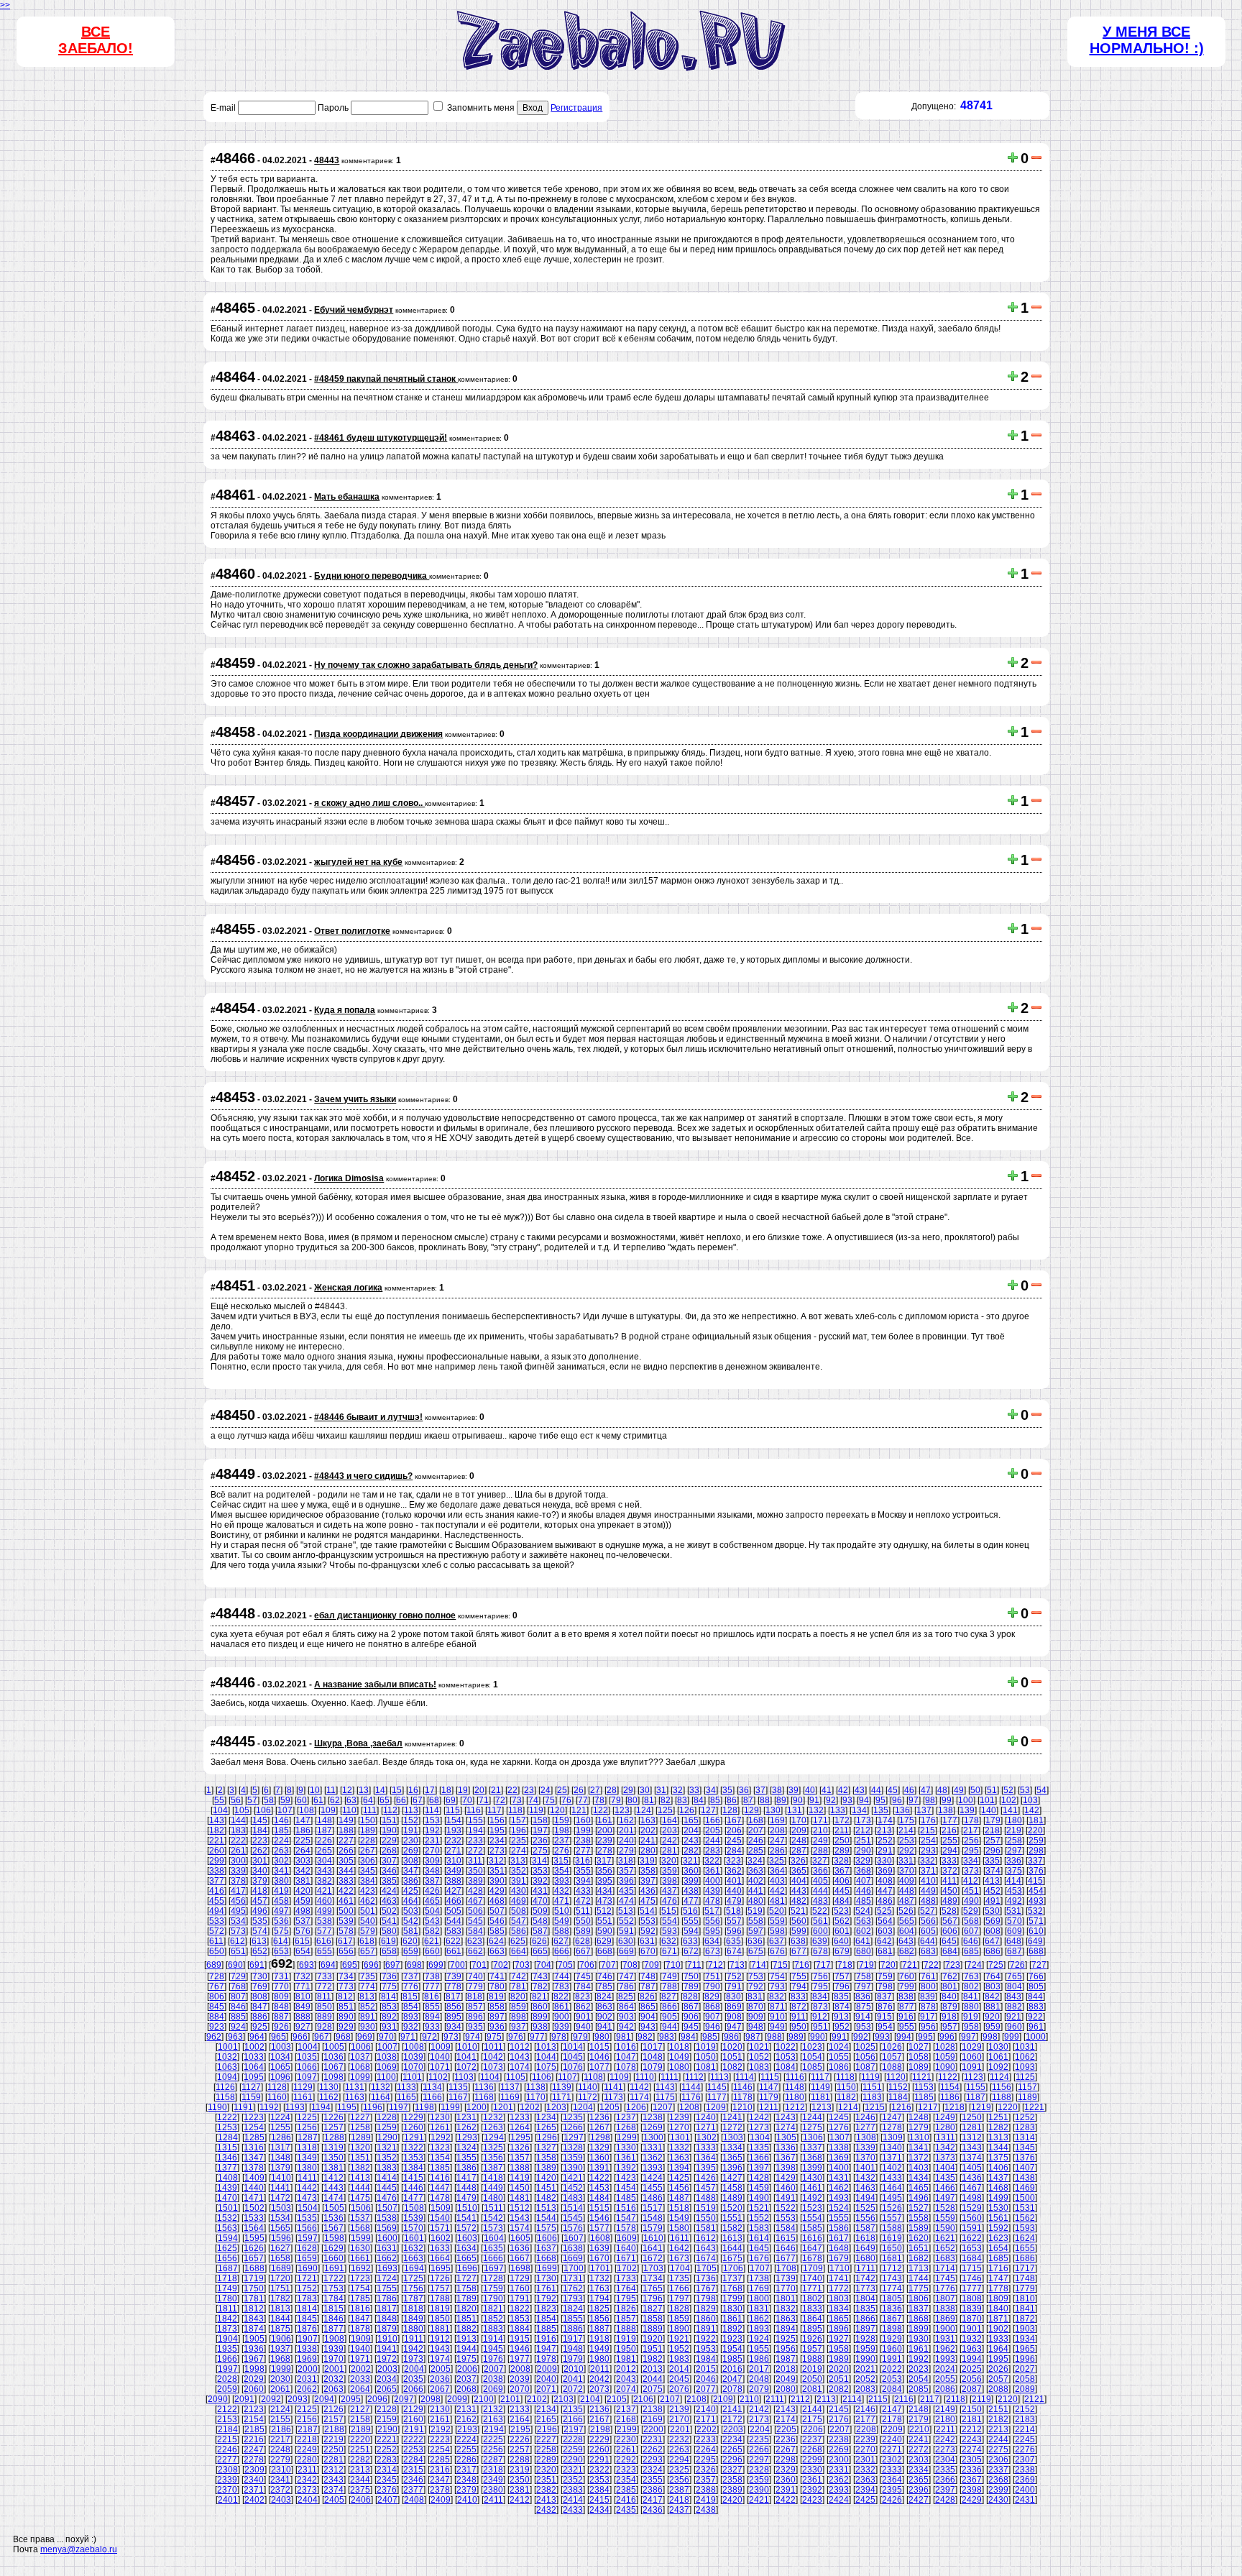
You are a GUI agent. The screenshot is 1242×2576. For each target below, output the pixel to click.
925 (260, 2027)
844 (1035, 1997)
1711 (866, 2268)
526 (906, 1911)
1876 (307, 2329)
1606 (547, 2238)
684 (950, 1951)
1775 (919, 2288)
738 (432, 1976)
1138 (536, 2087)
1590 (945, 2228)
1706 (733, 2268)
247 (777, 1841)
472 (583, 1901)
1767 (706, 2288)
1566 (307, 2228)
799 (907, 1986)
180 (1015, 1820)
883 (1036, 2007)
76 (566, 1800)
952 (842, 2027)
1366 (759, 2158)
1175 (665, 2097)
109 (328, 1810)
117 (494, 1810)
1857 (626, 2319)
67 (418, 1800)
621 (432, 1941)
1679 (839, 2258)
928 (325, 2027)
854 (411, 2007)
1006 (361, 2047)
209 (799, 1830)
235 (519, 1841)
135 (881, 1810)
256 (971, 1841)
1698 (520, 2268)
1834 (839, 2309)
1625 (227, 2248)
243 (691, 1841)
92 (831, 1800)
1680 (865, 2258)
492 (1015, 1901)
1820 (466, 2309)
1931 (945, 2339)
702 (501, 1965)
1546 (599, 2218)
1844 (280, 2319)
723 (953, 1965)
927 (303, 2027)
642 (884, 1941)
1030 (998, 2047)
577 (325, 1931)
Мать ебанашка (347, 497)
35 (727, 1790)
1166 (432, 2097)
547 (519, 1921)
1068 (360, 2067)
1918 (599, 2339)
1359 (573, 2158)
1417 (466, 2178)
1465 (919, 2188)
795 (820, 1986)
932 (411, 2027)
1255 (280, 2127)
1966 (227, 2359)
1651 (919, 2248)
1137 (510, 2087)
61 (318, 1800)
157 (519, 1820)
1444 (360, 2188)
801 (950, 1986)
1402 (892, 2168)
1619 (892, 2238)
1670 (599, 2258)
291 (885, 1851)
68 (434, 1800)
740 (475, 1976)
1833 (812, 2309)
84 (699, 1800)
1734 (653, 2278)
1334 (732, 2148)
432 (562, 1891)
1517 (653, 2208)
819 (496, 1997)
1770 (786, 2288)
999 (1012, 2037)
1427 (732, 2178)
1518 (679, 2208)
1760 (520, 2288)
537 (303, 1921)
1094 (227, 2077)
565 (907, 1921)
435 (626, 1891)
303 (303, 1861)
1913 (466, 2339)
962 (214, 2037)
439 (713, 1891)
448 (907, 1891)
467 (475, 1901)
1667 (520, 2258)
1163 (355, 2097)
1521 (759, 2208)
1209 (716, 2107)
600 (820, 1931)
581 (411, 1931)
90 (798, 1800)
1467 (972, 2188)
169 (777, 1820)
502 (389, 1911)
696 (371, 1965)
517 (712, 1911)
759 (885, 1976)
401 (734, 1881)
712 (716, 1965)
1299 (627, 2137)
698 (414, 1965)
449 (928, 1891)
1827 (653, 2309)
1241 (732, 2117)
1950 (626, 2349)
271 (454, 1851)
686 (993, 1951)
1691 (334, 2268)
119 (536, 1810)
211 (842, 1830)
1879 (387, 2329)
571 (1036, 1921)
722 (931, 1965)
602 (864, 1931)
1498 (972, 2198)
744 (562, 1976)
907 (713, 2017)
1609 (627, 2238)
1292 (441, 2137)
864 (626, 2007)
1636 (520, 2248)
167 (734, 1820)
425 (411, 1891)
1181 (820, 2097)
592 (648, 1931)
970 (386, 2037)
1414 (387, 2178)
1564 (254, 2228)
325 (777, 1861)
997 (969, 2037)
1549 (679, 2218)
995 (925, 2037)
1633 (440, 2248)
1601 (414, 2238)
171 (820, 1820)
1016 (626, 2047)
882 (1015, 2007)
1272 (732, 2127)
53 (1025, 1790)
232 (454, 1841)
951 (820, 2027)
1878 (360, 2329)
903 (626, 2017)
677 (799, 1951)
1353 (413, 2158)
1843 (254, 2319)
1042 (493, 2057)
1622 (972, 2238)
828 (690, 1997)
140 (989, 1810)
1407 (1025, 2168)
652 (260, 1951)
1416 (440, 2178)
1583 (759, 2228)
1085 (812, 2067)
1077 (599, 2067)
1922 (706, 2339)
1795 (626, 2298)
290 (864, 1851)
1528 (945, 2208)
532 (1035, 1911)
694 (328, 1965)
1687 (228, 2268)
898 (519, 2017)
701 (479, 1965)
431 (540, 1891)
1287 (308, 2137)
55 (219, 1800)
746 (605, 1976)
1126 (225, 2087)
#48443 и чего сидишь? (363, 1476)
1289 (361, 2137)
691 (257, 1965)
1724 (387, 2278)
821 (539, 1997)
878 (928, 2007)
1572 (466, 2228)
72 (500, 1800)
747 (626, 1976)
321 (690, 1861)
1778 (998, 2288)
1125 (1025, 2077)
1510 (467, 2208)
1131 (355, 2087)
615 (302, 1941)
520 (777, 1911)
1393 (653, 2168)
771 (303, 1986)
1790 (493, 2298)
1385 (440, 2168)
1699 (547, 2268)
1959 (865, 2349)
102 (1009, 1800)
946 (713, 2027)
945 (691, 2027)
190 (389, 1830)
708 (630, 1965)
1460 (786, 2188)
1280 (945, 2127)
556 (713, 1921)
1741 (839, 2278)
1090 (945, 2067)
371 (928, 1871)
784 (583, 1986)
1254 (254, 2127)
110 (349, 1810)
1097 (307, 2077)
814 (388, 1997)
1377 (227, 2168)
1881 (440, 2329)
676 (777, 1951)
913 (841, 2017)
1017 (653, 2047)
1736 (706, 2278)
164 (670, 1820)
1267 (599, 2127)
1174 (639, 2097)
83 (682, 1800)
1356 (493, 2158)
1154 (950, 2087)
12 (347, 1790)
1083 (759, 2067)
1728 (493, 2278)
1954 (732, 2349)
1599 (361, 2238)
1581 (706, 2228)
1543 (520, 2218)
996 (947, 2037)
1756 (413, 2288)
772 (325, 1986)
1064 (254, 2067)
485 (864, 1901)
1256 (307, 2127)
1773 (865, 2288)
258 (1015, 1841)
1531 (1025, 2208)
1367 (786, 2158)
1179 (769, 2097)
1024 (839, 2047)
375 (1015, 1871)
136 (902, 1810)
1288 (334, 2137)
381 (303, 1881)
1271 (706, 2127)
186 (303, 1830)
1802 (812, 2298)
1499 (998, 2198)
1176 (691, 2097)
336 (1014, 1861)
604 (907, 1931)
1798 (706, 2298)
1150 (846, 2087)
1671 (626, 2258)
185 (281, 1830)
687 (1015, 1951)
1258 (360, 2127)
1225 (307, 2117)
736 (389, 1976)
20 (479, 1790)
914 (863, 2017)
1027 (919, 2047)
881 (993, 2007)
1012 (520, 2047)
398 (670, 1881)
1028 (945, 2047)
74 (533, 1800)
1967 (254, 2359)
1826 (626, 2309)
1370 (865, 2158)
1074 (520, 2067)
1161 (303, 2097)
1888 (626, 2329)
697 (393, 1965)
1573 (493, 2228)
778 (454, 1986)
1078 (626, 2067)
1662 (387, 2258)
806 (217, 1997)
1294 (494, 2137)
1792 (546, 2298)
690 (235, 1965)
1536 (333, 2218)
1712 (892, 2268)
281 (670, 1851)
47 (926, 1790)
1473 (307, 2198)
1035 (307, 2057)
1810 (1025, 2298)
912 (820, 2017)
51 (992, 1790)
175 (907, 1820)
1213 (822, 2107)
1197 (399, 2107)
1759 (493, 2288)
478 (713, 1901)
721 (910, 1965)
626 (539, 1941)
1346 (227, 2158)
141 (1010, 1810)
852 (368, 2007)
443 (799, 1891)
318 (626, 1861)
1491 (786, 2198)
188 (346, 1830)
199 (583, 1830)
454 (1036, 1891)
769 (260, 1986)
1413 (360, 2178)
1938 (307, 2349)
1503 (281, 2208)
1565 (280, 2228)
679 (842, 1951)
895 (454, 2017)
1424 (653, 2178)
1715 (972, 2268)
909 (756, 2017)
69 (451, 1800)
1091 (972, 2067)
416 (217, 1891)
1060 (972, 2057)
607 (971, 1931)
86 (732, 1800)
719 (866, 1965)
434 (605, 1891)
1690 (308, 2268)
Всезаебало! (96, 40)
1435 (945, 2178)
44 (876, 1790)
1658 (280, 2258)
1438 (1025, 2178)
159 (562, 1820)
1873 (227, 2329)
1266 (573, 2127)
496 (260, 1911)
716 (802, 1965)
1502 (254, 2208)
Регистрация (576, 108)
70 (467, 1800)
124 (644, 1810)
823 (583, 1997)
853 (389, 2007)
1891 (706, 2329)
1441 (280, 2188)
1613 (732, 2238)
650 (217, 1951)
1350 (333, 2158)
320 (669, 1861)
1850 (440, 2319)
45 (893, 1790)
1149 (820, 2087)
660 (432, 1951)
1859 (679, 2319)
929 (346, 2027)
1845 (307, 2319)
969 (365, 2037)
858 (497, 2007)
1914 (493, 2339)
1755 (387, 2288)
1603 (467, 2238)
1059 (945, 2057)
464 (411, 1901)
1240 (706, 2117)
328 (841, 1861)
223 (260, 1841)
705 (565, 1965)
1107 (567, 2077)
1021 (759, 2047)
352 (519, 1871)
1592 (998, 2228)
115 (453, 1810)
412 (971, 1881)
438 (691, 1891)
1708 (786, 2268)
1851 (466, 2319)
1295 (520, 2137)
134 (859, 1810)
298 (1036, 1851)
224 (281, 1841)
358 (648, 1871)
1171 (562, 2097)
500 (346, 1911)
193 (454, 1830)
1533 (254, 2218)
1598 (334, 2238)
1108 (593, 2077)
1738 (759, 2278)
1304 (760, 2137)
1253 (227, 2127)
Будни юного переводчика (372, 576)
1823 (546, 2309)
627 (561, 1941)
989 (796, 2037)
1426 (706, 2178)
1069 (387, 2067)
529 (971, 1911)
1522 (786, 2208)
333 (949, 1861)
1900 (945, 2329)
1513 (546, 2208)
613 (259, 1941)
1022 (786, 2047)
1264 (520, 2127)
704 (544, 1965)
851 (346, 2007)
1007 (387, 2047)
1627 (280, 2248)
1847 (360, 2319)
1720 (280, 2278)
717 (823, 1965)
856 (454, 2007)
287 (799, 1851)
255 (950, 1841)
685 (971, 1951)
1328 (573, 2148)
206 (734, 1830)
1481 (520, 2198)
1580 (679, 2228)
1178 (743, 2097)
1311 (946, 2137)
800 (928, 1986)
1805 (892, 2298)
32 (678, 1790)
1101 (412, 2077)
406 (842, 1881)
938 (540, 2027)
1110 (645, 2077)
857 (475, 2007)
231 (432, 1841)
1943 (440, 2349)
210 (820, 1830)
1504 (308, 2208)
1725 (413, 2278)
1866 (865, 2319)
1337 (812, 2148)
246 (756, 1841)
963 (235, 2037)
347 (411, 1871)
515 (669, 1911)
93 (847, 1800)
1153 (924, 2087)
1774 (892, 2288)
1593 (1025, 2228)
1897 (865, 2329)
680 (864, 1951)
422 (346, 1891)
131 (795, 1810)
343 (325, 1871)
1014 (573, 2047)
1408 (228, 2178)
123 (622, 1810)
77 (583, 1800)
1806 (919, 2298)
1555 (839, 2218)
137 (924, 1810)
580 (389, 1931)
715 (780, 1965)
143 (217, 1820)
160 (583, 1820)
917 (928, 2017)
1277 (865, 2127)
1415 (413, 2178)
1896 (839, 2329)
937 (519, 2027)
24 (546, 1790)
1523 (812, 2208)
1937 (280, 2349)
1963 (972, 2349)
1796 (653, 2298)
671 (670, 1951)
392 (540, 1881)
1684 (972, 2258)
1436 (972, 2178)
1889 (653, 2329)
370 (907, 1871)
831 (755, 1997)
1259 (387, 2127)
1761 (546, 2288)
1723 (360, 2278)
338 (217, 1871)
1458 (732, 2188)
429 (497, 1891)
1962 (945, 2349)
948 (756, 2027)
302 (281, 1861)
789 (691, 1986)
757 (842, 1976)
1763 (599, 2288)
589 (583, 1931)
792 (756, 1986)
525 (884, 1911)
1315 (227, 2148)
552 (626, 1921)
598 (777, 1931)
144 (238, 1820)
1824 (573, 2309)
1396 (732, 2168)
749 (670, 1976)
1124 (999, 2077)
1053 (786, 2057)
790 (713, 1986)
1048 (653, 2057)
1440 (254, 2188)
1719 (254, 2278)
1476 (387, 2198)
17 (430, 1790)
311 (475, 1861)
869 (734, 2007)
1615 (786, 2238)
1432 (865, 2178)
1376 (1025, 2158)
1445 (387, 2188)
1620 (919, 2238)
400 (713, 1881)
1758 (466, 2288)
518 (733, 1911)
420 (303, 1891)
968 (343, 2037)
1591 (972, 2228)
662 (475, 1951)
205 (713, 1830)
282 (691, 1851)
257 (993, 1841)
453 (1015, 1891)
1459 (759, 2188)
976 (516, 2037)
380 (281, 1881)
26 (579, 1790)
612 (238, 1941)
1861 (732, 2319)
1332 (679, 2148)
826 (647, 1997)
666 (562, 1951)
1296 (547, 2137)
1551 (732, 2218)
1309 (893, 2137)
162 (626, 1820)
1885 (546, 2329)
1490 (759, 2198)
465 (432, 1901)
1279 (919, 2127)
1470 (227, 2198)
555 (691, 1921)
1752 (307, 2288)
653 (281, 1951)
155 (475, 1820)
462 (368, 1901)
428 (475, 1891)
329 (863, 1861)
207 (756, 1830)
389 (475, 1881)
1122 (948, 2077)
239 (605, 1841)
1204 (583, 2107)
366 (820, 1871)
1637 (546, 2248)
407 (864, 1881)
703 (522, 1965)
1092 (998, 2067)
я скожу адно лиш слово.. (369, 803)
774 (368, 1986)
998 (990, 2037)
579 (368, 1931)
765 (1015, 1976)
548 (540, 1921)
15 (397, 1790)
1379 (280, 2168)
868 (713, 2007)
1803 (839, 2298)
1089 (919, 2067)
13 (364, 1790)
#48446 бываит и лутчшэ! (368, 1417)
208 (777, 1830)
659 (411, 1951)
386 (411, 1881)
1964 (998, 2349)
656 (346, 1951)
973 (451, 2037)
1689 (281, 2268)
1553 (786, 2218)
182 (217, 1830)
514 (647, 1911)
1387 (493, 2168)
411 (949, 1881)
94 (864, 1800)
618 (367, 1941)
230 (411, 1841)
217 (971, 1830)
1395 (706, 2168)
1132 (381, 2087)
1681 (892, 2258)
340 (260, 1871)
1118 (845, 2077)
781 (519, 1986)
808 (260, 1997)
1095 (254, 2077)
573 (238, 1931)
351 (497, 1871)
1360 (599, 2158)
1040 (440, 2057)
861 (562, 2007)
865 (648, 2007)
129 (751, 1810)
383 (346, 1881)
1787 (413, 2298)
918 (949, 2017)
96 (897, 1800)
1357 (520, 2158)
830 (733, 1997)
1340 (892, 2148)
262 (260, 1851)
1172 (588, 2097)
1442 (307, 2188)
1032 (227, 2057)
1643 (706, 2248)
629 (604, 1941)
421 (325, 1891)
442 (777, 1891)
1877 (333, 2329)
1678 (812, 2258)
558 (756, 1921)
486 (885, 1901)
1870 (972, 2319)
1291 (414, 2137)
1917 (573, 2339)
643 (906, 1941)
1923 (732, 2339)
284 (734, 1851)
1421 (573, 2178)
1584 (786, 2228)
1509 (441, 2208)
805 (1036, 1986)
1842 (227, 2319)
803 (993, 1986)
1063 (227, 2067)
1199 (450, 2107)
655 (325, 1951)
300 (238, 1861)
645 (949, 1941)
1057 (892, 2057)
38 (777, 1790)
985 (710, 2037)
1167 (458, 2097)
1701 (600, 2268)
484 (842, 1901)
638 (798, 1941)
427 (454, 1891)
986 (731, 2037)
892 (389, 2017)
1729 (520, 2278)
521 (798, 1911)
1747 (998, 2278)
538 (325, 1921)
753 (756, 1976)
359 (670, 1871)
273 (497, 1851)
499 (325, 1911)
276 (562, 1851)
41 (827, 1790)
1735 (679, 2278)
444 (820, 1891)
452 (993, 1891)
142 (1032, 1810)
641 (863, 1941)
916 (906, 2017)
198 (562, 1830)
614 (281, 1941)
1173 (613, 2097)
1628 (307, 2248)
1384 (413, 2168)
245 (734, 1841)
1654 (998, 2248)
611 (216, 1941)
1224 (280, 2117)
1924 (759, 2339)
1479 (466, 2198)
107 (285, 1810)
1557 (892, 2218)
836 (863, 1997)
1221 (1034, 2107)
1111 (670, 2077)
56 (236, 1800)
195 (497, 1830)
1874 (254, 2329)
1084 (786, 2067)
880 (971, 2007)
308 (411, 1861)
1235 (573, 2117)
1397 (759, 2168)
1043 (520, 2057)
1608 (600, 2238)
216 (949, 1830)
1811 (227, 2309)
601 (842, 1931)
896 (475, 2017)
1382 (360, 2168)
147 (303, 1820)
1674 (706, 2258)
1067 (333, 2067)
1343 (972, 2148)
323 (733, 1861)
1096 (280, 2077)
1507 (387, 2208)
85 (715, 1800)
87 (748, 1800)
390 (497, 1881)
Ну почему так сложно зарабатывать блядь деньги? (426, 665)
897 (497, 2017)
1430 (812, 2178)
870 (756, 2007)
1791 (520, 2298)
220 (1035, 1830)
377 (217, 1881)
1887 (599, 2329)
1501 (228, 2208)
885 (238, 2017)
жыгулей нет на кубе (358, 862)
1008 (414, 2047)
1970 (333, 2359)
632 (669, 1941)
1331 (653, 2148)
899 (540, 2017)
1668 (546, 2258)
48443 (327, 160)
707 (608, 1965)
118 (515, 1810)
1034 (280, 2057)
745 (583, 1976)
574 (260, 1931)
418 (260, 1891)
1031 (1025, 2047)
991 (839, 2037)
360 (691, 1871)
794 (799, 1986)
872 (799, 2007)
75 (550, 1800)
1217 (928, 2107)
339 (238, 1871)
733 (325, 1976)
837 (884, 1997)
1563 (227, 2228)
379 (260, 1881)
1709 (813, 2268)
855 (432, 2007)
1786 (387, 2298)
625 (518, 1941)
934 (454, 2027)
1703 (653, 2268)
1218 (954, 2107)
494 (217, 1911)
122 (601, 1810)
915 (884, 2017)
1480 (493, 2198)
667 (583, 1951)
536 (281, 1921)
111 (370, 1810)
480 (756, 1901)
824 (604, 1997)
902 (605, 2017)
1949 (599, 2349)
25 (562, 1790)
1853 (520, 2319)
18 (446, 1790)
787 (648, 1986)
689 (214, 1965)
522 (820, 1911)
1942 (413, 2349)
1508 (414, 2208)
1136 (484, 2087)
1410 (281, 2178)
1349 (307, 2158)
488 (928, 1901)
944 (670, 2027)
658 (389, 1951)
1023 (812, 2047)
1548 (653, 2218)
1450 (520, 2188)
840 (949, 1997)
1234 (546, 2117)
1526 (892, 2208)
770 (281, 1986)
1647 (812, 2248)
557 (734, 1921)
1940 (360, 2349)
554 (670, 1921)
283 (713, 1851)
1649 (865, 2248)
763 (971, 1976)
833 (798, 1997)
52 (1008, 1790)
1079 (653, 2067)
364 (777, 1871)
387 (432, 1881)
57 (252, 1800)
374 (993, 1871)
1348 (280, 2158)
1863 (786, 2319)
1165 (406, 2097)
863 (605, 2007)
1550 (706, 2218)
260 (217, 1851)
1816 (360, 2309)
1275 (812, 2127)
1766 (679, 2288)
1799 (732, 2298)
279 (626, 1851)
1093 (1025, 2067)
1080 (679, 2067)
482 (799, 1901)
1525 (865, 2208)
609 (1015, 1931)
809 (281, 1997)
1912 (440, 2339)
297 (1015, 1851)
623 (475, 1941)
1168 (484, 2097)
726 (1017, 1965)
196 (519, 1830)
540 (368, 1921)
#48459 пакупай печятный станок (386, 379)
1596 (281, 2238)
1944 (466, 2349)
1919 (626, 2339)
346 (389, 1871)
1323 (440, 2148)
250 (842, 1841)
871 (777, 2007)
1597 (308, 2238)
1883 (493, 2329)
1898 (892, 2329)
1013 (546, 2047)
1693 (387, 2268)
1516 (626, 2208)
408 (885, 1881)
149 (346, 1820)
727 (1039, 1965)
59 (285, 1800)
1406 (998, 2168)
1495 (892, 2198)
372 (950, 1871)
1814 (307, 2309)
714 (759, 1965)
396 (626, 1881)
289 (842, 1851)
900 (562, 2017)
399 (691, 1881)
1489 (732, 2198)
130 (773, 1810)
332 (928, 1861)
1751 (280, 2288)
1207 (663, 2107)
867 (691, 2007)
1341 (919, 2148)
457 (260, 1901)
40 (810, 1790)
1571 (440, 2228)
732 (303, 1976)
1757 (440, 2288)
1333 (706, 2148)
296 (993, 1851)
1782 (280, 2298)
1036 (333, 2057)
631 (647, 1941)
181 (1036, 1820)
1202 (530, 2107)
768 (238, 1986)
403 (777, 1881)
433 (583, 1891)
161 (605, 1820)
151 (389, 1820)
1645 (759, 2248)
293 (928, 1851)
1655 (1025, 2248)
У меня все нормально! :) (1147, 40)
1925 (786, 2339)
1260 (413, 2127)
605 (928, 1931)
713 (737, 1965)
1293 (467, 2137)
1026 (892, 2047)
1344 (998, 2148)
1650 (892, 2248)
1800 (759, 2298)
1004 (308, 2047)
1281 (972, 2127)
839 (928, 1997)
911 (799, 2017)
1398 (786, 2168)
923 (217, 2027)
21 (496, 1790)
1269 (653, 2127)
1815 (333, 2309)
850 (325, 2007)
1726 (440, 2278)
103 (1030, 1800)
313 (518, 1861)
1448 (466, 2188)
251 (864, 1841)
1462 (839, 2188)
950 (799, 2027)
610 (1036, 1931)
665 (540, 1951)
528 (949, 1911)
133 (838, 1810)
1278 (892, 2127)
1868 (919, 2319)
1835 (865, 2309)
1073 (493, 2067)
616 (324, 1941)
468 (497, 1901)
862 (583, 2007)
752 (734, 1976)
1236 (599, 2117)
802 (971, 1986)
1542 (493, 2218)
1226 (333, 2117)
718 (845, 1965)
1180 (795, 2097)
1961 (919, 2349)
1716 (998, 2268)
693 (307, 1965)
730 (260, 1976)
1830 (732, 2309)
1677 (786, 2258)
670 (648, 1951)
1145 (717, 2087)
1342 (945, 2148)
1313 (998, 2137)
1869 (945, 2319)
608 (993, 1931)
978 (559, 2037)
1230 (440, 2117)
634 (712, 1941)
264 (303, 1851)
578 (346, 1931)
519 (755, 1911)
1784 (333, 2298)
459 (303, 1901)
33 (694, 1790)
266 (346, 1851)
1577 (599, 2228)
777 (432, 1986)
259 (1036, 1841)
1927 (839, 2339)
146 (281, 1820)
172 (842, 1820)
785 (605, 1986)
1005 (334, 2047)
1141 (613, 2087)
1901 (972, 2329)
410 (928, 1881)
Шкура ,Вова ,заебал (358, 1743)
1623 (998, 2238)
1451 (546, 2188)
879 (950, 2007)
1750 (254, 2288)
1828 (679, 2309)
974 (473, 2037)
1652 (945, 2248)
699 (436, 1965)
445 (842, 1891)
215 (928, 1830)
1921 (679, 2339)
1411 (307, 2178)
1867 (892, 2319)
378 (238, 1881)
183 (238, 1830)
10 (315, 1790)
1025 (865, 2047)
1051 (732, 2057)
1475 (360, 2198)
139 (967, 1810)
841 (971, 1997)
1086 (839, 2067)
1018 (679, 2047)
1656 (227, 2258)
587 (540, 1931)
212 (863, 1830)
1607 (574, 2238)
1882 (466, 2329)
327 (820, 1861)
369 (885, 1871)
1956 (786, 2349)
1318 (307, 2148)
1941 (387, 2349)
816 (432, 1997)
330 (884, 1861)
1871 (998, 2319)
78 (599, 1800)
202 (648, 1830)
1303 (733, 2137)
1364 (706, 2158)
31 (661, 1790)
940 (583, 2027)
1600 (387, 2238)
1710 (839, 2268)
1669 (573, 2258)
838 (906, 1997)
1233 (520, 2117)
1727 (466, 2278)
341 (281, 1871)
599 (799, 1931)
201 (626, 1830)
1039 (413, 2057)
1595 (254, 2238)
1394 (679, 2168)
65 (385, 1800)
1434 (919, 2178)
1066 (307, 2067)
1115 (770, 2077)
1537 (360, 2218)
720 (888, 1965)
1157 (1027, 2087)
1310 (919, 2137)
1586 (839, 2228)
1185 (924, 2097)
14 (380, 1790)
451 (971, 1891)
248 (799, 1841)
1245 (839, 2117)
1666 (493, 2258)
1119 (870, 2077)
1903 (1025, 2329)
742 (519, 1976)
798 (885, 1986)
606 (950, 1931)
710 (673, 1965)
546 (497, 1921)
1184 (898, 2097)
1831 (759, 2309)
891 (368, 2017)
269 (411, 1851)
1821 (493, 2309)
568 (971, 1921)
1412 (333, 2178)
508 (519, 1911)
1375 (998, 2158)
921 (1014, 2017)
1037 (360, 2057)
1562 (1025, 2218)
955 (907, 2027)
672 (691, 1951)
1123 (974, 2077)
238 (583, 1841)
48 (942, 1790)
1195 (347, 2107)
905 (670, 2017)
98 (930, 1800)
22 (512, 1790)
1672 (653, 2258)
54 (1041, 1790)
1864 (812, 2319)
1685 (998, 2258)
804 (1015, 1986)
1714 (945, 2268)
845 (217, 2007)
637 (777, 1941)
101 (987, 1800)
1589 (919, 2228)
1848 (387, 2319)
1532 (227, 2218)
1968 (280, 2359)
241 (648, 1841)
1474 (333, 2198)
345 (368, 1871)
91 (814, 1800)
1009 (441, 2047)
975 (494, 2037)
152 (411, 1820)
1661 (360, 2258)
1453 (599, 2188)
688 (1036, 1951)
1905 (254, 2339)
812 (345, 1997)
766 (1036, 1976)
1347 (254, 2158)
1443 (333, 2188)
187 (325, 1830)
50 (975, 1790)
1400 (839, 2168)
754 (777, 1976)
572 (217, 1931)
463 (389, 1901)
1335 (759, 2148)
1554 (812, 2218)
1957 (812, 2349)
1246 (865, 2117)
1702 (627, 2268)
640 (841, 1941)
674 (734, 1951)
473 (605, 1901)
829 (712, 1997)
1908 (334, 2339)
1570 (413, 2228)
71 (484, 1800)
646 (971, 1941)
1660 (333, 2258)
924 (238, 2027)
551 (605, 1921)
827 (669, 1997)
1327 (546, 2148)
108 (307, 1810)
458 (281, 1901)
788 (670, 1986)
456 (238, 1901)
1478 (440, 2198)
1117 (820, 2077)
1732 (599, 2278)
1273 (759, 2127)
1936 (254, 2349)
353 (540, 1871)
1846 (333, 2319)
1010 (467, 2047)
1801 (786, 2298)
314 (539, 1861)
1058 (919, 2057)
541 (389, 1921)
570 (1015, 1921)
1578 (626, 2228)
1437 (998, 2178)
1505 (334, 2208)
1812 (254, 2309)
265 (325, 1851)
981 (624, 2037)
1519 (706, 2208)
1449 (493, 2188)
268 (389, 1851)
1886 (573, 2329)
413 (992, 1881)
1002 (254, 2047)
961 (1036, 2027)
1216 (901, 2107)
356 (605, 1871)
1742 (865, 2278)
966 (300, 2037)
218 (992, 1830)
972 (429, 2037)
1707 (760, 2268)
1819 (440, 2309)
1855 (573, 2319)
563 (864, 1921)
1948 (573, 2349)
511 (583, 1911)
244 (713, 1841)
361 (713, 1871)
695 (350, 1965)
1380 (307, 2168)
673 (713, 1951)
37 (760, 1790)
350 (475, 1871)
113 (411, 1810)
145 (260, 1820)
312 (496, 1861)
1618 (865, 2238)
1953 (706, 2349)
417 (238, 1891)
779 (475, 1986)
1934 (1025, 2339)
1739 (786, 2278)
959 (993, 2027)
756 (820, 1976)
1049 (679, 2057)
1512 (520, 2208)
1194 (321, 2107)
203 (670, 1830)
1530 (998, 2208)
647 (992, 1941)
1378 (254, 2168)
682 (907, 1951)
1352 (387, 2158)
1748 (1025, 2278)
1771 (812, 2288)
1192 (269, 2107)
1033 (254, 2057)
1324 (466, 2148)
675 (756, 1951)
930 (368, 2027)
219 (1014, 1830)
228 (368, 1841)
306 (368, 1861)
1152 (898, 2087)
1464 (892, 2188)
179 (993, 1820)
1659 (307, 2258)
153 (432, 1820)
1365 (732, 2158)
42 (843, 1790)
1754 (360, 2288)
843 (1014, 1997)
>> (5, 5)
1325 (493, 2148)
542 (411, 1921)
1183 (872, 2097)
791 (734, 1986)
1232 (493, 2117)
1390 (573, 2168)
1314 (1025, 2137)
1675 (732, 2258)
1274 (786, 2127)
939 (562, 2027)
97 (914, 1800)
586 (519, 1931)
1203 (556, 2107)
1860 (706, 2319)
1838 (945, 2309)
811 (324, 1997)
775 (389, 1986)
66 (401, 1800)
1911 (414, 2339)
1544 (546, 2218)
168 (756, 1820)
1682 (919, 2258)
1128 (277, 2087)
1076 (573, 2067)
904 (648, 2017)
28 (612, 1790)
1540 (440, 2218)
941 (605, 2027)
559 (777, 1921)
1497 (945, 2198)
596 (734, 1931)
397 (648, 1881)
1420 (546, 2178)
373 (971, 1871)
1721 (307, 2278)
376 (1036, 1871)
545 (475, 1921)
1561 (998, 2218)
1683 (945, 2258)
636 (755, 1941)
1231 (466, 2117)
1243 (786, 2117)
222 (238, 1841)
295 (971, 1851)
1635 (493, 2248)
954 (885, 2027)
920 (992, 2017)
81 (649, 1800)
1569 (387, 2228)
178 (971, 1820)
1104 (490, 2077)
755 (799, 1976)
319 (647, 1861)
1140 (588, 2087)
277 (583, 1851)
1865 (839, 2319)
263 (281, 1851)
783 (562, 1986)
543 (432, 1921)
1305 (786, 2137)
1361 (626, 2158)
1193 (295, 2107)
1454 (626, 2188)
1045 (573, 2057)
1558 (919, 2218)
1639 (599, 2248)
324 (755, 1861)
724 (974, 1965)
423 (368, 1891)
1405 (972, 2168)
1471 (254, 2198)
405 (820, 1881)
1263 (493, 2127)
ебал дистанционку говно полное (385, 1615)
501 (368, 1911)
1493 (839, 2198)
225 (303, 1841)
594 (691, 1931)
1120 (896, 2077)
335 (992, 1861)
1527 (919, 2208)
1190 (217, 2107)
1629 (333, 2248)
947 (734, 2027)
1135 (458, 2087)
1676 (759, 2258)
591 (626, 1931)
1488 (706, 2198)
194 (475, 1830)
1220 (1008, 2107)
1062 (1025, 2057)
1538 (387, 2218)
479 (734, 1901)
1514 (573, 2208)
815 (410, 1997)
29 (628, 1790)
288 (820, 1851)
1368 (812, 2158)
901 (583, 2017)
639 (820, 1941)
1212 (795, 2107)
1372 (919, 2158)
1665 (466, 2258)
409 (907, 1881)
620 (410, 1941)
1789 (466, 2298)
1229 (413, 2117)
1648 (839, 2248)
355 (583, 1871)
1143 (665, 2087)
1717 (1025, 2268)
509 (540, 1911)
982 (645, 2037)
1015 (599, 2047)
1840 (998, 2309)
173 (864, 1820)
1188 (1002, 2097)
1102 (438, 2077)
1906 (281, 2339)
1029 (972, 2047)
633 (690, 1941)
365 (799, 1871)
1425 (679, 2178)
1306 (813, 2137)
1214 (848, 2107)
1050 (706, 2057)
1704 (680, 2268)
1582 (732, 2228)
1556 (865, 2218)
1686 (1025, 2258)
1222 (227, 2117)
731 (281, 1976)
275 (540, 1851)
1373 (945, 2158)
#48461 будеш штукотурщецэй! (381, 438)
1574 (520, 2228)
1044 (546, 2057)
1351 (360, 2158)
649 (1035, 1941)
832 (777, 1997)
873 (820, 2007)
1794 (599, 2298)
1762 (573, 2288)
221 (217, 1841)
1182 (846, 2097)
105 (242, 1810)
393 (562, 1881)
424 (389, 1891)
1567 (333, 2228)
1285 (254, 2137)
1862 (759, 2319)
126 (687, 1810)
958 (971, 2027)
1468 (998, 2188)
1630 (360, 2248)
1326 (520, 2148)
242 (670, 1841)
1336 (786, 2148)
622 (453, 1941)
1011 (493, 2047)
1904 (228, 2339)
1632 (413, 2248)
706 (587, 1965)
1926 (812, 2339)
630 (626, 1941)
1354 (440, 2158)
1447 (440, 2188)
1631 (387, 2248)
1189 (1027, 2097)
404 (799, 1881)
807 (238, 1997)
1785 (360, 2298)
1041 (466, 2057)
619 (388, 1941)
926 (281, 2027)
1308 (866, 2137)
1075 (546, 2067)
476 (670, 1901)
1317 (280, 2148)
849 (303, 2007)
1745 (945, 2278)
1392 (626, 2168)
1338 (839, 2148)
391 (519, 1881)
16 (413, 1790)
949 (777, 2027)
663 (497, 1951)
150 (368, 1820)
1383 (387, 2168)
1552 (759, 2218)
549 (562, 1921)
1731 (573, 2278)
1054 (812, 2057)
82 (666, 1800)
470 (540, 1901)
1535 (307, 2218)
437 (670, 1891)
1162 (329, 2097)
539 (346, 1921)
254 (928, 1841)
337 (1035, 1861)
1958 (839, 2349)
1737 (732, 2278)
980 (602, 2037)
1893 (759, 2329)
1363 (679, 2158)
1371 (892, 2158)
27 (595, 1790)
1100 (386, 2077)
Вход (533, 108)
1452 (573, 2188)
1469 (1025, 2188)
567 (950, 1921)
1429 (786, 2178)
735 (368, 1976)
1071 (440, 2067)
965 (279, 2037)
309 (432, 1861)
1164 (381, 2097)
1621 (945, 2238)
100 (966, 1800)
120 (557, 1810)
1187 (976, 2097)
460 (325, 1901)
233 (475, 1841)
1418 (493, 2178)
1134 (432, 2087)
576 (303, 1931)
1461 (812, 2188)
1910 (387, 2339)
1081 (706, 2067)
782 (540, 1986)
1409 (254, 2178)
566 (928, 1921)
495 (238, 1911)
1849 (413, 2319)
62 (335, 1800)
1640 (626, 2248)
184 (260, 1830)
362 (734, 1871)
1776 (945, 2288)
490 (971, 1901)
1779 (1025, 2288)
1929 (892, 2339)
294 (950, 1851)
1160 (277, 2097)
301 (260, 1861)
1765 (653, 2288)
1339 (865, 2148)
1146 (743, 2087)
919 (971, 2017)
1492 (812, 2198)
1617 (839, 2238)
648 (1014, 1941)
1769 (759, 2288)
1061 (998, 2057)
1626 (254, 2248)
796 (842, 1986)
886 (260, 2017)
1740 (812, 2278)
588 (562, 1931)
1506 (361, 2208)
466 (454, 1901)
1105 (516, 2077)
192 (432, 1830)
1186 (950, 2097)
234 (497, 1841)
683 (928, 1951)
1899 (919, 2329)
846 (238, 2007)
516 (690, 1911)
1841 (1025, 2309)
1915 (520, 2339)
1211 (769, 2107)
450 (950, 1891)
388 (454, 1881)
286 (777, 1851)
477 (691, 1901)
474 (626, 1901)
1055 (839, 2057)
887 (281, 2017)
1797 (679, 2298)
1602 (441, 2238)
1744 (919, 2278)
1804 (865, 2298)
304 (325, 1861)
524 (863, 1911)
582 (432, 1931)
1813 (280, 2309)
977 (537, 2037)
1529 (972, 2208)
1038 (387, 2057)
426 (432, 1891)
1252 (1025, 2117)
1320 (360, 2148)
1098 (333, 2077)
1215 (875, 2107)
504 (432, 1911)
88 (765, 1800)
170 (799, 1820)
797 (864, 1986)
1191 (243, 2107)
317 (604, 1861)
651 (238, 1951)
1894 (786, 2329)
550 (583, 1921)
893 (411, 2017)
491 (993, 1901)
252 (885, 1841)
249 (820, 1841)
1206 (636, 2107)
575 (281, 1931)
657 (368, 1951)
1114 (745, 2077)
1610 (653, 2238)
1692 (361, 2268)
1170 (536, 2097)
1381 (333, 2168)
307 (389, 1861)
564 (885, 1921)
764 (993, 1976)
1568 (360, 2228)
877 (907, 2007)
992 (861, 2037)
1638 (573, 2248)
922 (1035, 2017)
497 (281, 1911)
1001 (228, 2047)
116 (474, 1810)
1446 (413, 2188)
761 (928, 1976)
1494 (865, 2198)
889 (325, 2017)
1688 (254, 2268)
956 (928, 2027)
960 (1015, 2027)
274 (519, 1851)
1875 (280, 2329)
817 (453, 1997)
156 (497, 1820)
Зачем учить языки (355, 1099)
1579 (653, 2228)
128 (730, 1810)
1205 (609, 2107)
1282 (998, 2127)
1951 (653, 2349)
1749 (227, 2288)
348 (432, 1871)
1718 (227, 2278)
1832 (786, 2309)
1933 (998, 2339)
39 (793, 1790)
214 (906, 1830)
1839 (972, 2309)
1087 (865, 2067)
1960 (892, 2349)
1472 (280, 2198)
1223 (254, 2117)
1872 (1025, 2319)
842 (992, 1997)
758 (864, 1976)
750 (691, 1976)
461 (346, 1901)
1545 (573, 2218)
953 (864, 2027)
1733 (626, 2278)
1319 (333, 2148)
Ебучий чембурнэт (354, 310)
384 (368, 1881)
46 (909, 1790)
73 (517, 1800)
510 (562, 1911)
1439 (227, 2188)
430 (519, 1891)
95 (880, 1800)
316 (583, 1861)
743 (540, 1976)
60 (302, 1800)
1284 (228, 2137)
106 (263, 1810)
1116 (795, 2077)
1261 (440, 2127)
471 (562, 1901)
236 (540, 1841)
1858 (653, 2319)
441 (756, 1891)
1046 (599, 2057)
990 (818, 2037)
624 (496, 1941)
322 (712, 1861)
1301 (680, 2137)
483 (820, 1901)
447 (885, 1891)
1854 (546, 2319)
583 (454, 1931)
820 (518, 1997)
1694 (414, 2268)
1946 (520, 2349)
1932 (972, 2339)
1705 (707, 2268)
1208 (689, 2107)
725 (996, 1965)
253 (907, 1841)
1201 (503, 2107)
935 (475, 2027)
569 (993, 1921)
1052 (759, 2057)
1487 (679, 2198)
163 (648, 1820)
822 (561, 1997)
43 (860, 1790)
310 (454, 1861)
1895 (812, 2329)
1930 (919, 2339)
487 (907, 1901)
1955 (759, 2349)
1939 (333, 2349)
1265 (546, 2127)
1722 (333, 2278)
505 (454, 1911)
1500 (1025, 2198)
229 (389, 1841)
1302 (707, 2137)
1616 (812, 2238)
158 (540, 1820)
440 (734, 1891)
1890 (679, 2329)
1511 (493, 2208)
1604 (494, 2238)
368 (864, 1871)
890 (346, 2017)
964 (257, 2037)
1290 (387, 2137)
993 (882, 2037)
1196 (373, 2107)
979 (580, 2037)
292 (907, 1851)
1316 (254, 2148)
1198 (424, 2107)
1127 (251, 2087)
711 (694, 1965)
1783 (307, 2298)
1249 (945, 2117)
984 (688, 2037)
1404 (945, 2168)
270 (432, 1851)
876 (885, 2007)
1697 (494, 2268)
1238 (653, 2117)
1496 (919, 2198)
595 (713, 1931)
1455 (653, 2188)
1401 (865, 2168)
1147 (769, 2087)
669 (626, 1951)
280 (648, 1851)
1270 (679, 2127)
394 (583, 1881)
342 (303, 1871)
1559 (945, 2218)
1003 (281, 2047)
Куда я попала (345, 1010)
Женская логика (348, 1288)
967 (322, 2037)
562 (842, 1921)
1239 (679, 2117)
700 (457, 1965)
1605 (520, 2238)
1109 (619, 2077)
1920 (653, 2339)
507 (497, 1911)
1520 (732, 2208)
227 (346, 1841)
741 (497, 1976)
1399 (812, 2168)
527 (928, 1911)
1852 (493, 2319)
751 (713, 1976)
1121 (922, 2077)
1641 (653, 2248)
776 (411, 1986)
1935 (227, 2349)
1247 (892, 2117)
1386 (466, 2168)
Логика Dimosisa (349, 1178)
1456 (679, 2188)
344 (346, 1871)
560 (799, 1921)
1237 (626, 2117)
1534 (280, 2218)
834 (820, 1997)
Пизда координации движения (378, 734)
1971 (360, 2359)
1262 (466, 2127)
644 (928, 1941)
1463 (865, 2188)
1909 (361, 2339)
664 (519, 1951)
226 (325, 1841)
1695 (441, 2268)
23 (529, 1790)
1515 (599, 2208)
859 (519, 2007)
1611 (680, 2238)
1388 (520, 2168)
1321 (387, 2148)
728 (217, 1976)
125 (665, 1810)
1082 (732, 2067)
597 (756, 1931)
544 (454, 1921)
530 (992, 1911)
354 (562, 1871)
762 (950, 1976)
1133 (406, 2087)
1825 (599, 2309)
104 (220, 1810)
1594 (228, 2238)
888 (303, 2017)
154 (454, 1820)
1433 (892, 2178)
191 (411, 1830)
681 (885, 1951)
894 (432, 2017)
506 (475, 1911)
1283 (1025, 2127)
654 (303, 1951)
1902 (998, 2329)
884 (217, 2017)
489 (950, 1901)
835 (841, 1997)
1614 (759, 2238)
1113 (719, 2077)
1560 (972, 2218)
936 (497, 2027)
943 (648, 2027)
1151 (872, 2087)
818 (475, 1997)
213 (884, 1830)
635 (733, 1941)
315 (561, 1861)
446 (864, 1891)
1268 (626, 2127)
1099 (360, 2077)
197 (540, 1830)
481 (777, 1901)
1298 (600, 2137)
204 (691, 1830)
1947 (546, 2349)
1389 (546, 2168)
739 (454, 1976)
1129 (303, 2087)
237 (562, 1841)
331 (906, 1861)
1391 (599, 2168)
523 (841, 1911)
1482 (546, 2198)
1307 (839, 2137)
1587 (865, 2228)
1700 (574, 2268)
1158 (225, 2097)
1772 (839, 2288)
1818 (413, 2309)
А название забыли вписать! (375, 1685)
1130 (329, 2087)
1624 (1025, 2238)
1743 (892, 2278)
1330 (626, 2148)
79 (616, 1800)
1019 (706, 2047)
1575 (546, 2228)
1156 (1002, 2087)
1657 (254, 2258)
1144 (691, 2087)
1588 (892, 2228)
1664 (440, 2258)
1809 (998, 2298)
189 (368, 1830)
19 (463, 1790)
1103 (464, 2077)
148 (325, 1820)
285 (756, 1851)
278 (605, 1851)
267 (368, 1851)
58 (269, 1800)
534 (238, 1921)
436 (648, 1891)
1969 (307, 2359)
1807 (945, 2298)
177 (950, 1820)
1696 (467, 2268)
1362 (653, 2158)
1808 (972, 2298)
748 (648, 1976)
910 (777, 2017)
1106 (542, 2077)
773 (346, 1986)
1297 (574, 2137)
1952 (679, 2349)
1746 (972, 2278)
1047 (626, 2057)
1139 (562, 2087)
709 (652, 1965)
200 (605, 1830)
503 (411, 1911)
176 (928, 1820)
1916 (546, 2339)
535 (260, 1921)
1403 (919, 2168)
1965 (1025, 2349)
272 (475, 1851)
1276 (839, 2127)
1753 (333, 2288)
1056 (865, 2057)
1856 (599, 2319)
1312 (972, 2137)
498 (303, 1911)
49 (959, 1790)
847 (260, 2007)
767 (217, 1986)
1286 (281, 2137)
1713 (919, 2268)
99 (947, 1800)
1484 (599, 2198)
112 (390, 1810)
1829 (706, 2309)
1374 (972, 2158)
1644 (732, 2248)
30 (645, 1790)
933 (432, 2027)
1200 (477, 2107)
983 (667, 2037)
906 (691, 2017)
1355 (466, 2158)
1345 (1025, 2148)
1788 (440, 2298)
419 (281, 1891)
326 (798, 1861)
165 (691, 1820)
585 (497, 1931)
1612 (706, 2238)
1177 (717, 2097)
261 (238, 1851)
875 (864, 2007)
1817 (387, 2309)
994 (904, 2037)
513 (626, 1911)
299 (217, 1861)
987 (753, 2037)
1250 (972, 2117)
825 (626, 1997)
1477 (413, 2198)
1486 (653, 2198)
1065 (280, 2067)
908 (734, 2017)
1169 (510, 2097)
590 (605, 1931)
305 (346, 1861)
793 (777, 1986)
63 (351, 1800)
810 (303, 1997)
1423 (626, 2178)
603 (885, 1931)
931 (389, 2027)
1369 (839, 2158)
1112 (694, 2077)
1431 (839, 2178)
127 (708, 1810)
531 (1014, 1911)
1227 (360, 2117)
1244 (812, 2117)
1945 (493, 2349)
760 (907, 1976)
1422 (599, 2178)
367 (842, 1871)
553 (648, 1921)
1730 (546, 2278)
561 (820, 1921)
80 (632, 1800)
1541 (466, 2218)
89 (781, 1800)
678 (820, 1951)
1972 (387, 2359)
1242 (759, 2117)
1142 (639, 2087)
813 (367, 1997)
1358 (546, 2158)
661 (454, 1951)
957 (950, 2027)
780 (497, 1986)
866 (670, 2007)
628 (583, 1941)
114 (432, 1810)
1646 (786, 2248)
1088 (892, 2067)
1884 (520, 2329)
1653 (972, 2248)
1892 (732, 2329)
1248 (919, 2117)
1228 (387, 2117)
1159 (251, 2097)
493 (1036, 1901)
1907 (308, 2339)
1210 (742, 2107)
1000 (1036, 2037)
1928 (865, 2339)
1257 (333, 2127)
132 (816, 1810)
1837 (919, 2309)
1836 (892, 2309)
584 (475, 1931)
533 (217, 1921)
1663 (413, 2258)
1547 (626, 2218)
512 (604, 1911)
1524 (839, 2208)
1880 (413, 2329)
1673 (679, 2258)
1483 (573, 2198)
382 (325, 1881)
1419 (520, 2178)
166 (713, 1820)
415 (1035, 1881)
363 (756, 1871)
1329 (599, 2148)
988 (774, 2037)
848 (281, 2007)
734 (346, 1976)
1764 (626, 2288)
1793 (573, 2298)
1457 (706, 2188)
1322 (413, 2148)
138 (946, 1810)
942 (626, 2027)
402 (756, 1881)
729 (238, 1976)
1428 (759, 2178)
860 (540, 2007)
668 (605, 1951)
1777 (972, 2288)
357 (626, 1871)
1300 (653, 2137)
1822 (520, 2309)
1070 (413, 2067)
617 (345, 1941)
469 (519, 1901)
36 (744, 1790)
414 (1014, 1881)
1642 (679, 2248)
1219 (981, 2107)
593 (670, 1931)
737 (411, 1976)
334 (971, 1861)
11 (331, 1790)
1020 (732, 2047)
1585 (812, 2228)
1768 (732, 2288)
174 (885, 1820)
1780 (227, 2298)
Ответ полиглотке (352, 931)
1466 (945, 2188)
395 (605, 1881)
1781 (254, 2298)
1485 (626, 2198)
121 (579, 1810)
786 (626, 1986)
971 (408, 2037)
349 (454, 1871)
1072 (466, 2067)
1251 (998, 2117)
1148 (795, 2087)
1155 (976, 2087)
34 (711, 1790)
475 (648, 1901)
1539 (413, 2218)
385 (389, 1881)
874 (842, 2007)
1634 (466, 2248)
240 (626, 1841)
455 (217, 1901)
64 (368, 1800)
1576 (573, 2228)
